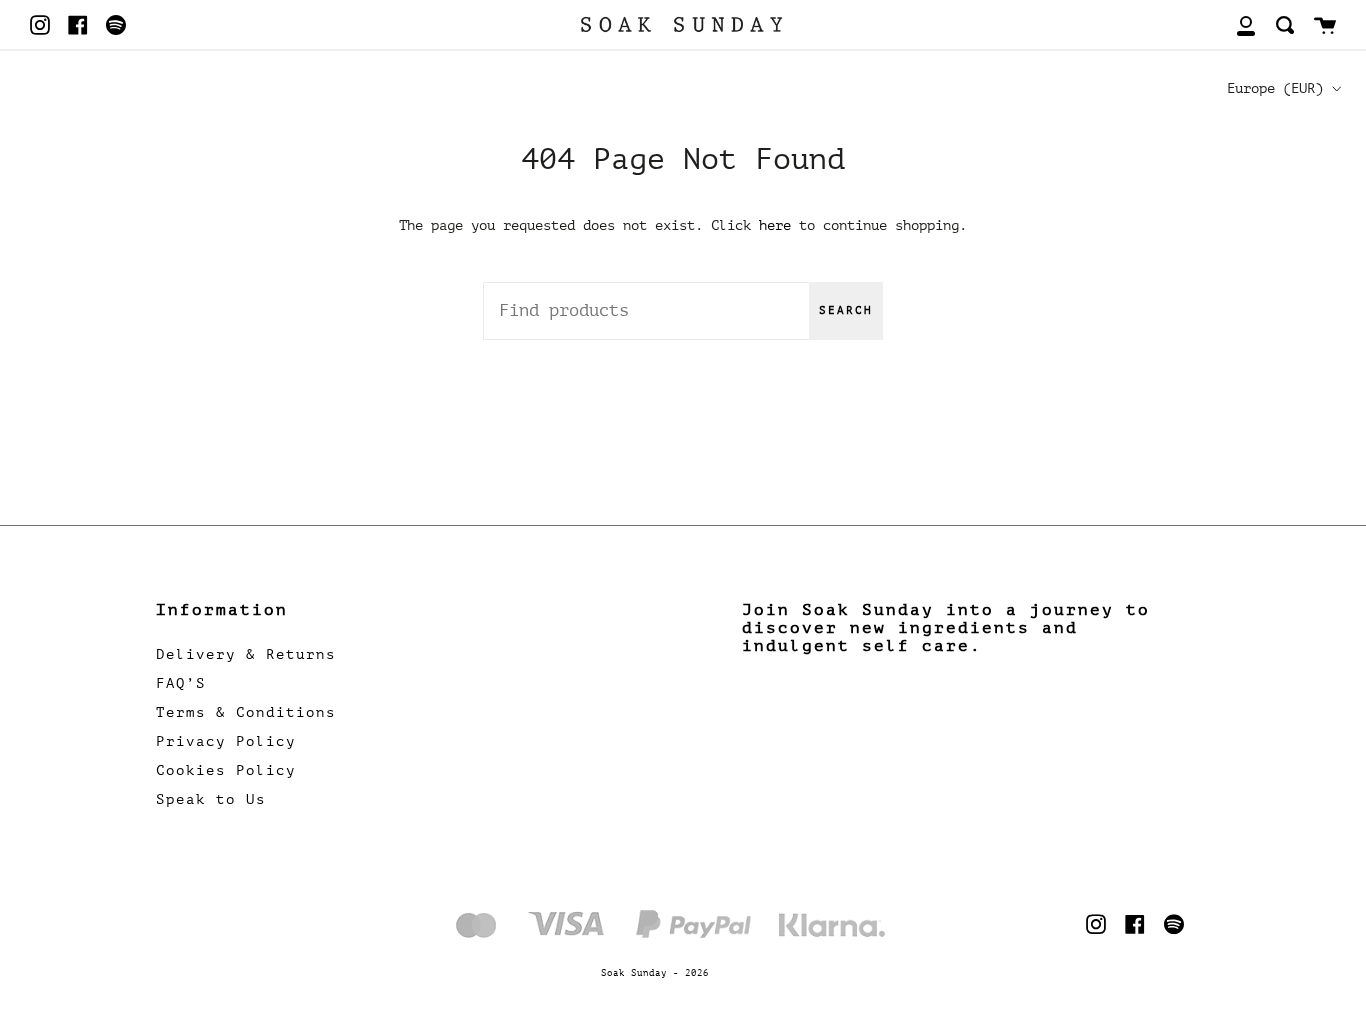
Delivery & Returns (246, 654)
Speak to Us (211, 799)
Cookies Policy (226, 770)
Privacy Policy (226, 741)
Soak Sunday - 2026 (655, 973)
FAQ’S (181, 683)
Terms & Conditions (246, 712)
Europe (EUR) (1275, 88)
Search (846, 310)
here (775, 225)
